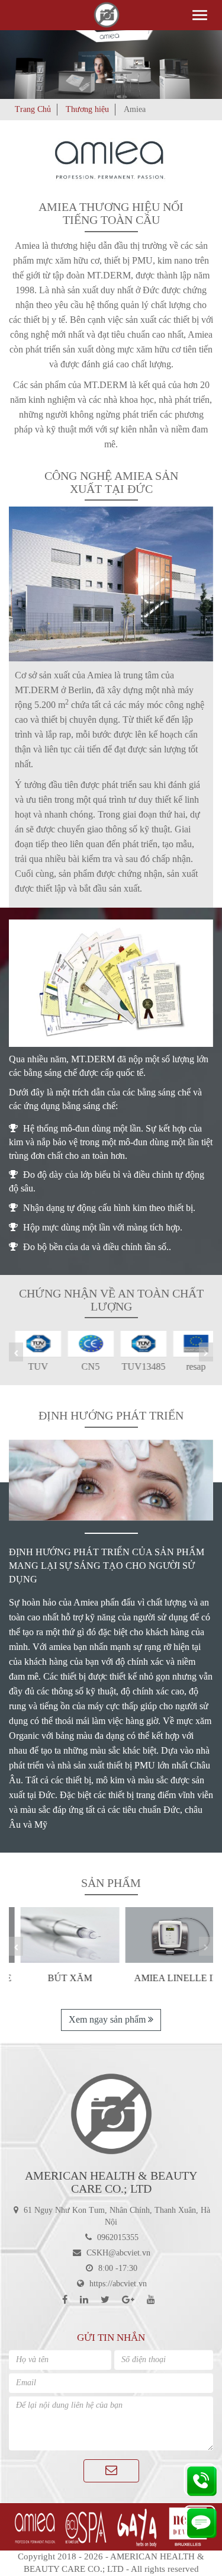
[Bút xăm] (59, 1935)
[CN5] (85, 1343)
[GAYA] (137, 2527)
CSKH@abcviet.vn (118, 2253)
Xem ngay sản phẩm (108, 2019)
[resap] (190, 1343)
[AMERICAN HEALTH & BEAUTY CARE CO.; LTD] (111, 2114)
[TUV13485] (138, 1343)
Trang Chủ (33, 109)
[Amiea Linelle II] (164, 1935)
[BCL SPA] (85, 2527)
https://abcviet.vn (118, 2284)
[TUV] (32, 1343)
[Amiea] (34, 2527)
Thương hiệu (87, 109)
